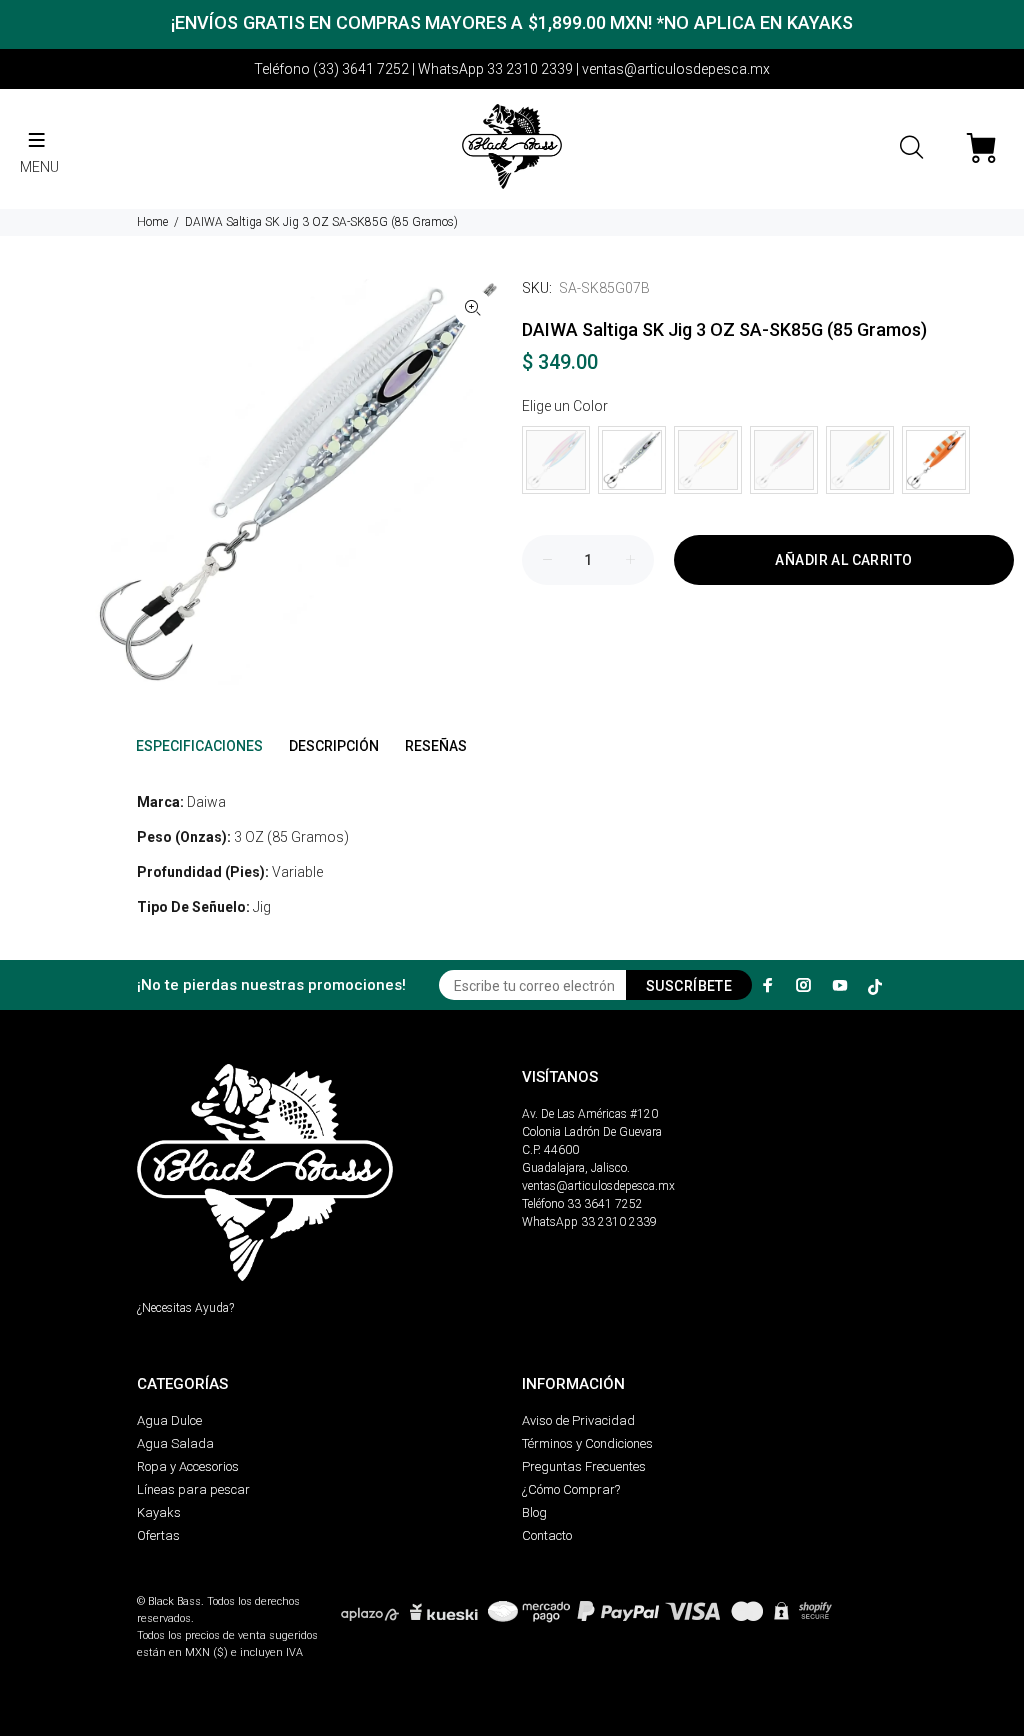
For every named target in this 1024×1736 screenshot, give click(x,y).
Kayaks (159, 1512)
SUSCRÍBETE (689, 986)
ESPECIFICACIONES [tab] (199, 746)
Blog (534, 1512)
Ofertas (158, 1535)
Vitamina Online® (183, 1584)
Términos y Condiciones (587, 1443)
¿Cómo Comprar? (571, 1489)
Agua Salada (175, 1443)
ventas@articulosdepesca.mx (598, 1186)
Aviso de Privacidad (578, 1420)
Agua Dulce (169, 1420)
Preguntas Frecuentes (584, 1466)
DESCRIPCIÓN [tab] (334, 746)
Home (152, 222)
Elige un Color (565, 406)
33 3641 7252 (605, 1204)
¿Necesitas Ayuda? (185, 1308)
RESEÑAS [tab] (436, 746)
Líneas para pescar (193, 1489)
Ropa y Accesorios (188, 1466)
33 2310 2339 (619, 1222)
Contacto (547, 1535)
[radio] (556, 460)
